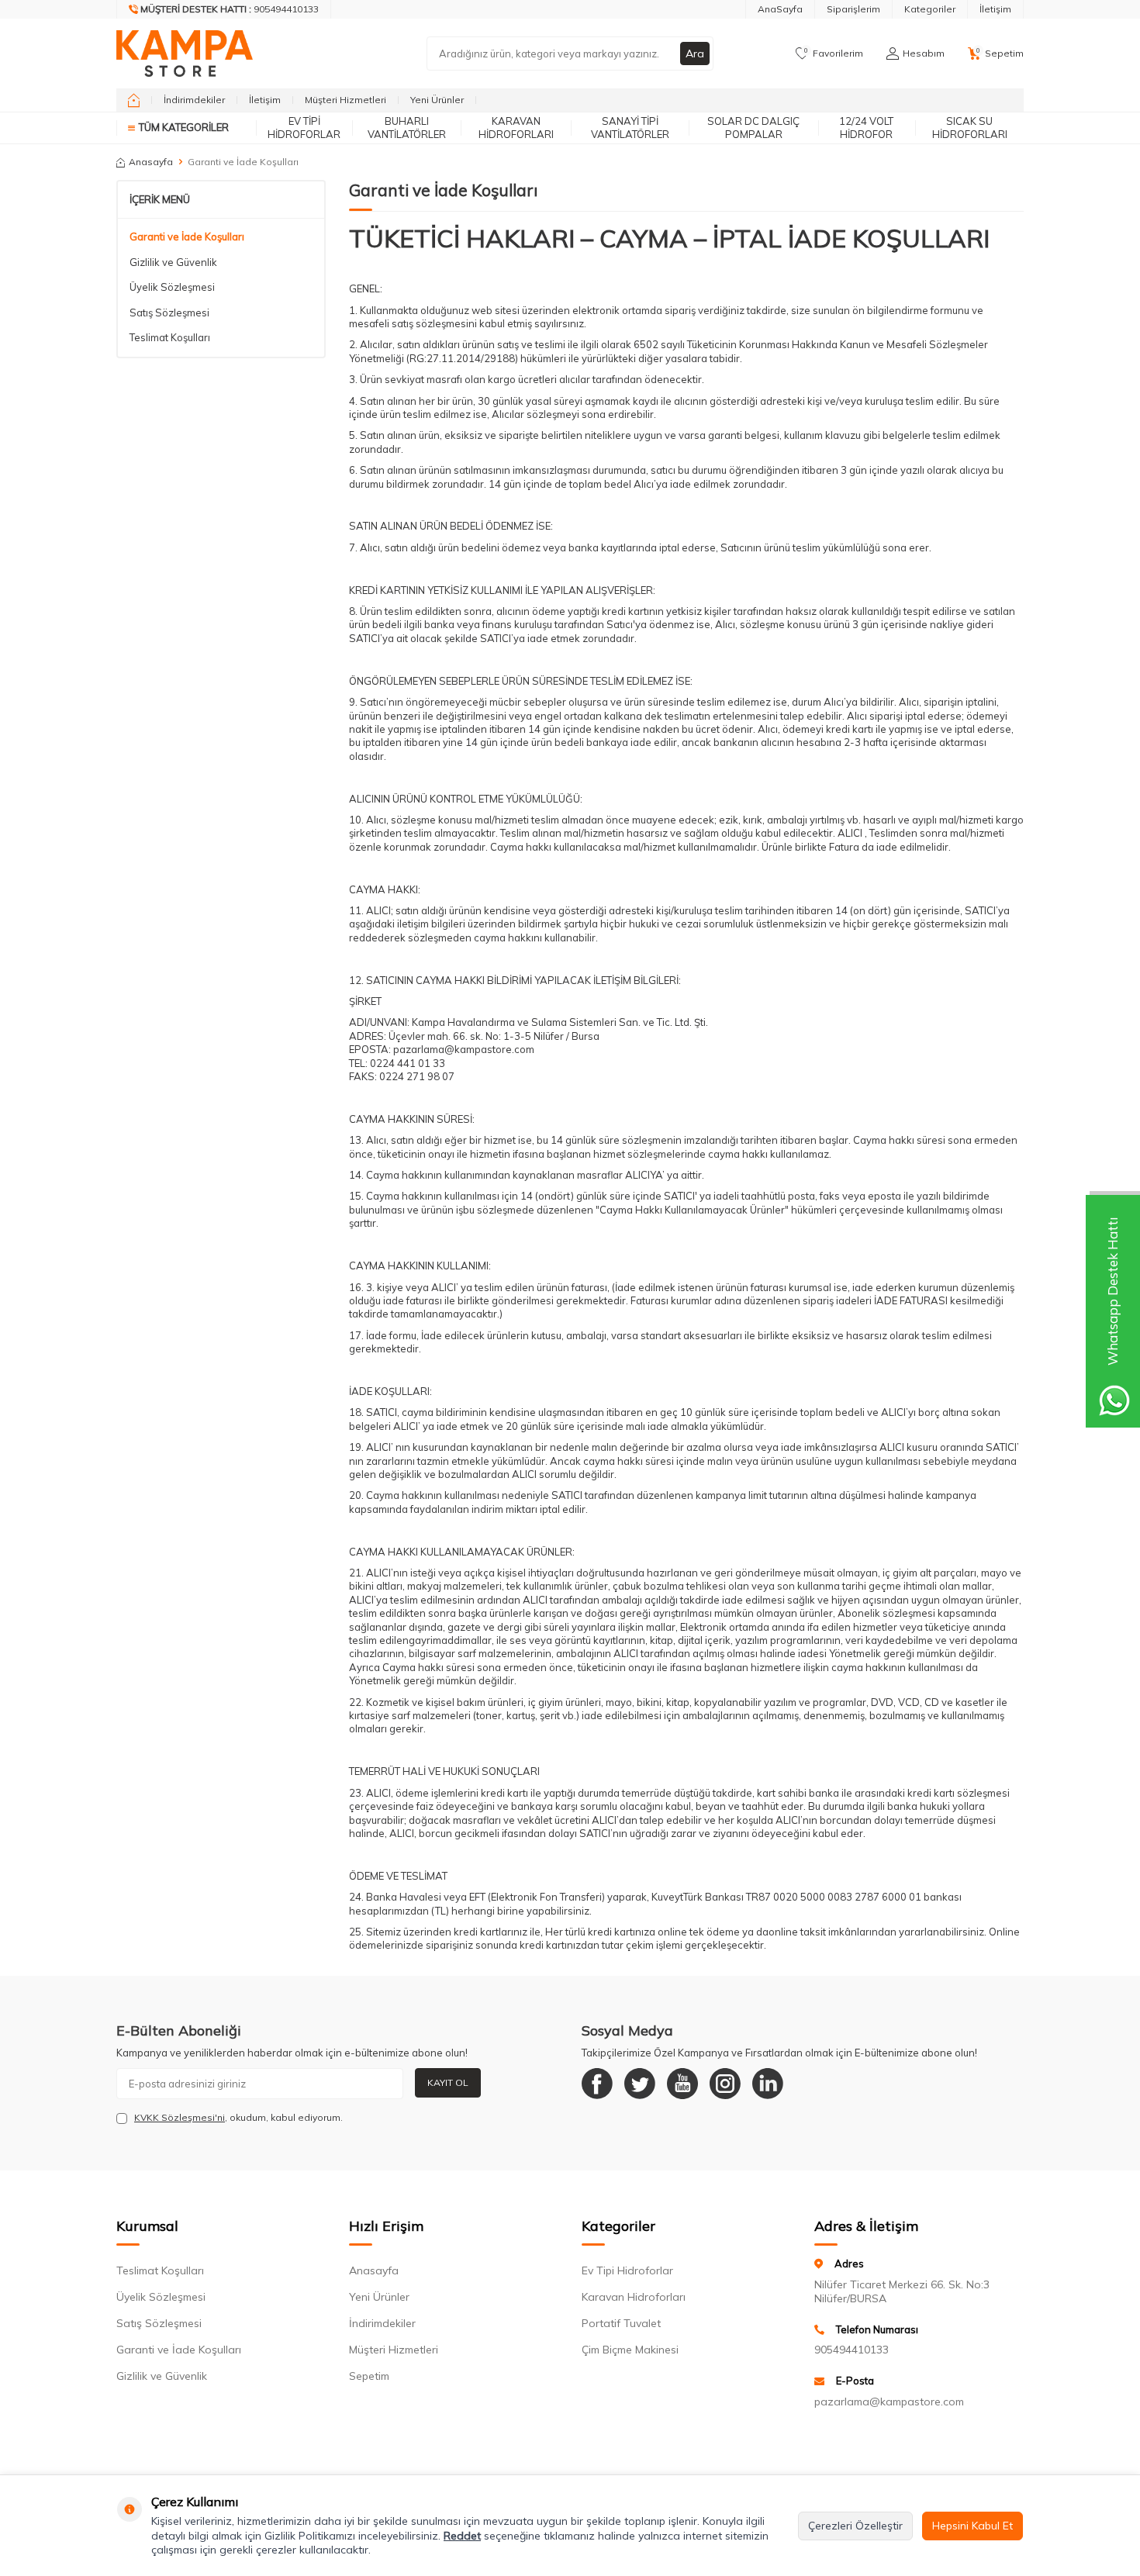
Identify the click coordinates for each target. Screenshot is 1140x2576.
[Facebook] (597, 2084)
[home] (134, 100)
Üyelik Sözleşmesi (172, 287)
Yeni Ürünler (437, 100)
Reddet (462, 2536)
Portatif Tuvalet (621, 2323)
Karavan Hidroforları (516, 128)
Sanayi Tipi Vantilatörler (630, 128)
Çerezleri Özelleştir (855, 2526)
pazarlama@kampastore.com (889, 2402)
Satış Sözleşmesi (169, 313)
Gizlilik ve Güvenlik (173, 262)
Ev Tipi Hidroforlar (304, 128)
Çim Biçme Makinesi (630, 2350)
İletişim (995, 9)
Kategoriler (930, 9)
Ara (695, 54)
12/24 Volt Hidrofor (866, 128)
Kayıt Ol (448, 2082)
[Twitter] (640, 2084)
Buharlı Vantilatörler (407, 128)
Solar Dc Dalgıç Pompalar (753, 128)
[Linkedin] (768, 2084)
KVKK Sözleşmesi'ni (180, 2117)
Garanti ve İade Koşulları (187, 237)
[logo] (185, 54)
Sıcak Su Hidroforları (970, 128)
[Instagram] (725, 2084)
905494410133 (852, 2350)
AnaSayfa (780, 9)
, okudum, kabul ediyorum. (238, 2117)
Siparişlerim (853, 9)
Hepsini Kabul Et (972, 2526)
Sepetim (369, 2376)
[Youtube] (682, 2084)
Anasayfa (151, 162)
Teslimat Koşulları (170, 337)
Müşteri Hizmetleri (345, 100)
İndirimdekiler (194, 100)
